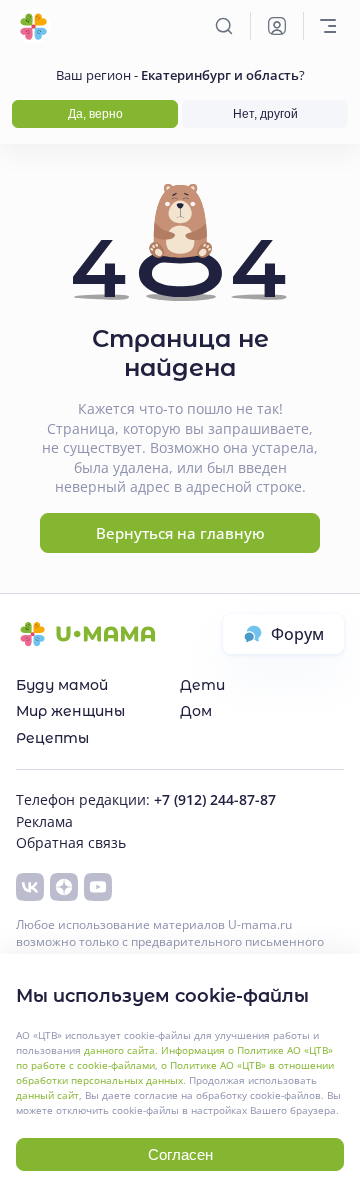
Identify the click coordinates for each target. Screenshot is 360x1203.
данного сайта (119, 1050)
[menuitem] (98, 685)
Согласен (180, 1154)
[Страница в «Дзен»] (64, 887)
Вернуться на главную (180, 533)
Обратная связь (71, 842)
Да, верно (95, 114)
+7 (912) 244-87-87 (215, 799)
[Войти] (277, 26)
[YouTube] (98, 887)
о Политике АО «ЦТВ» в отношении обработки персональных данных (175, 1072)
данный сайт (47, 1095)
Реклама (44, 821)
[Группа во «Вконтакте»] (30, 887)
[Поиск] (224, 26)
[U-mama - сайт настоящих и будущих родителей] (33, 26)
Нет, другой (265, 114)
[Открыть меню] (328, 26)
